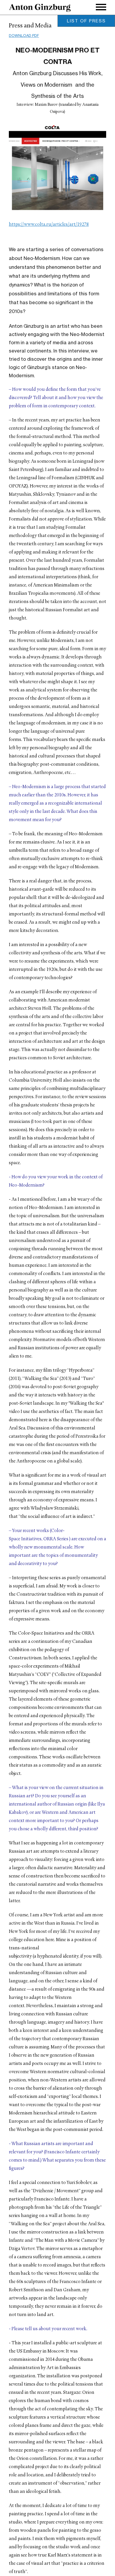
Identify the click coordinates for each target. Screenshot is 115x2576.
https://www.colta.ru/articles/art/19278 (49, 225)
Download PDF (24, 36)
